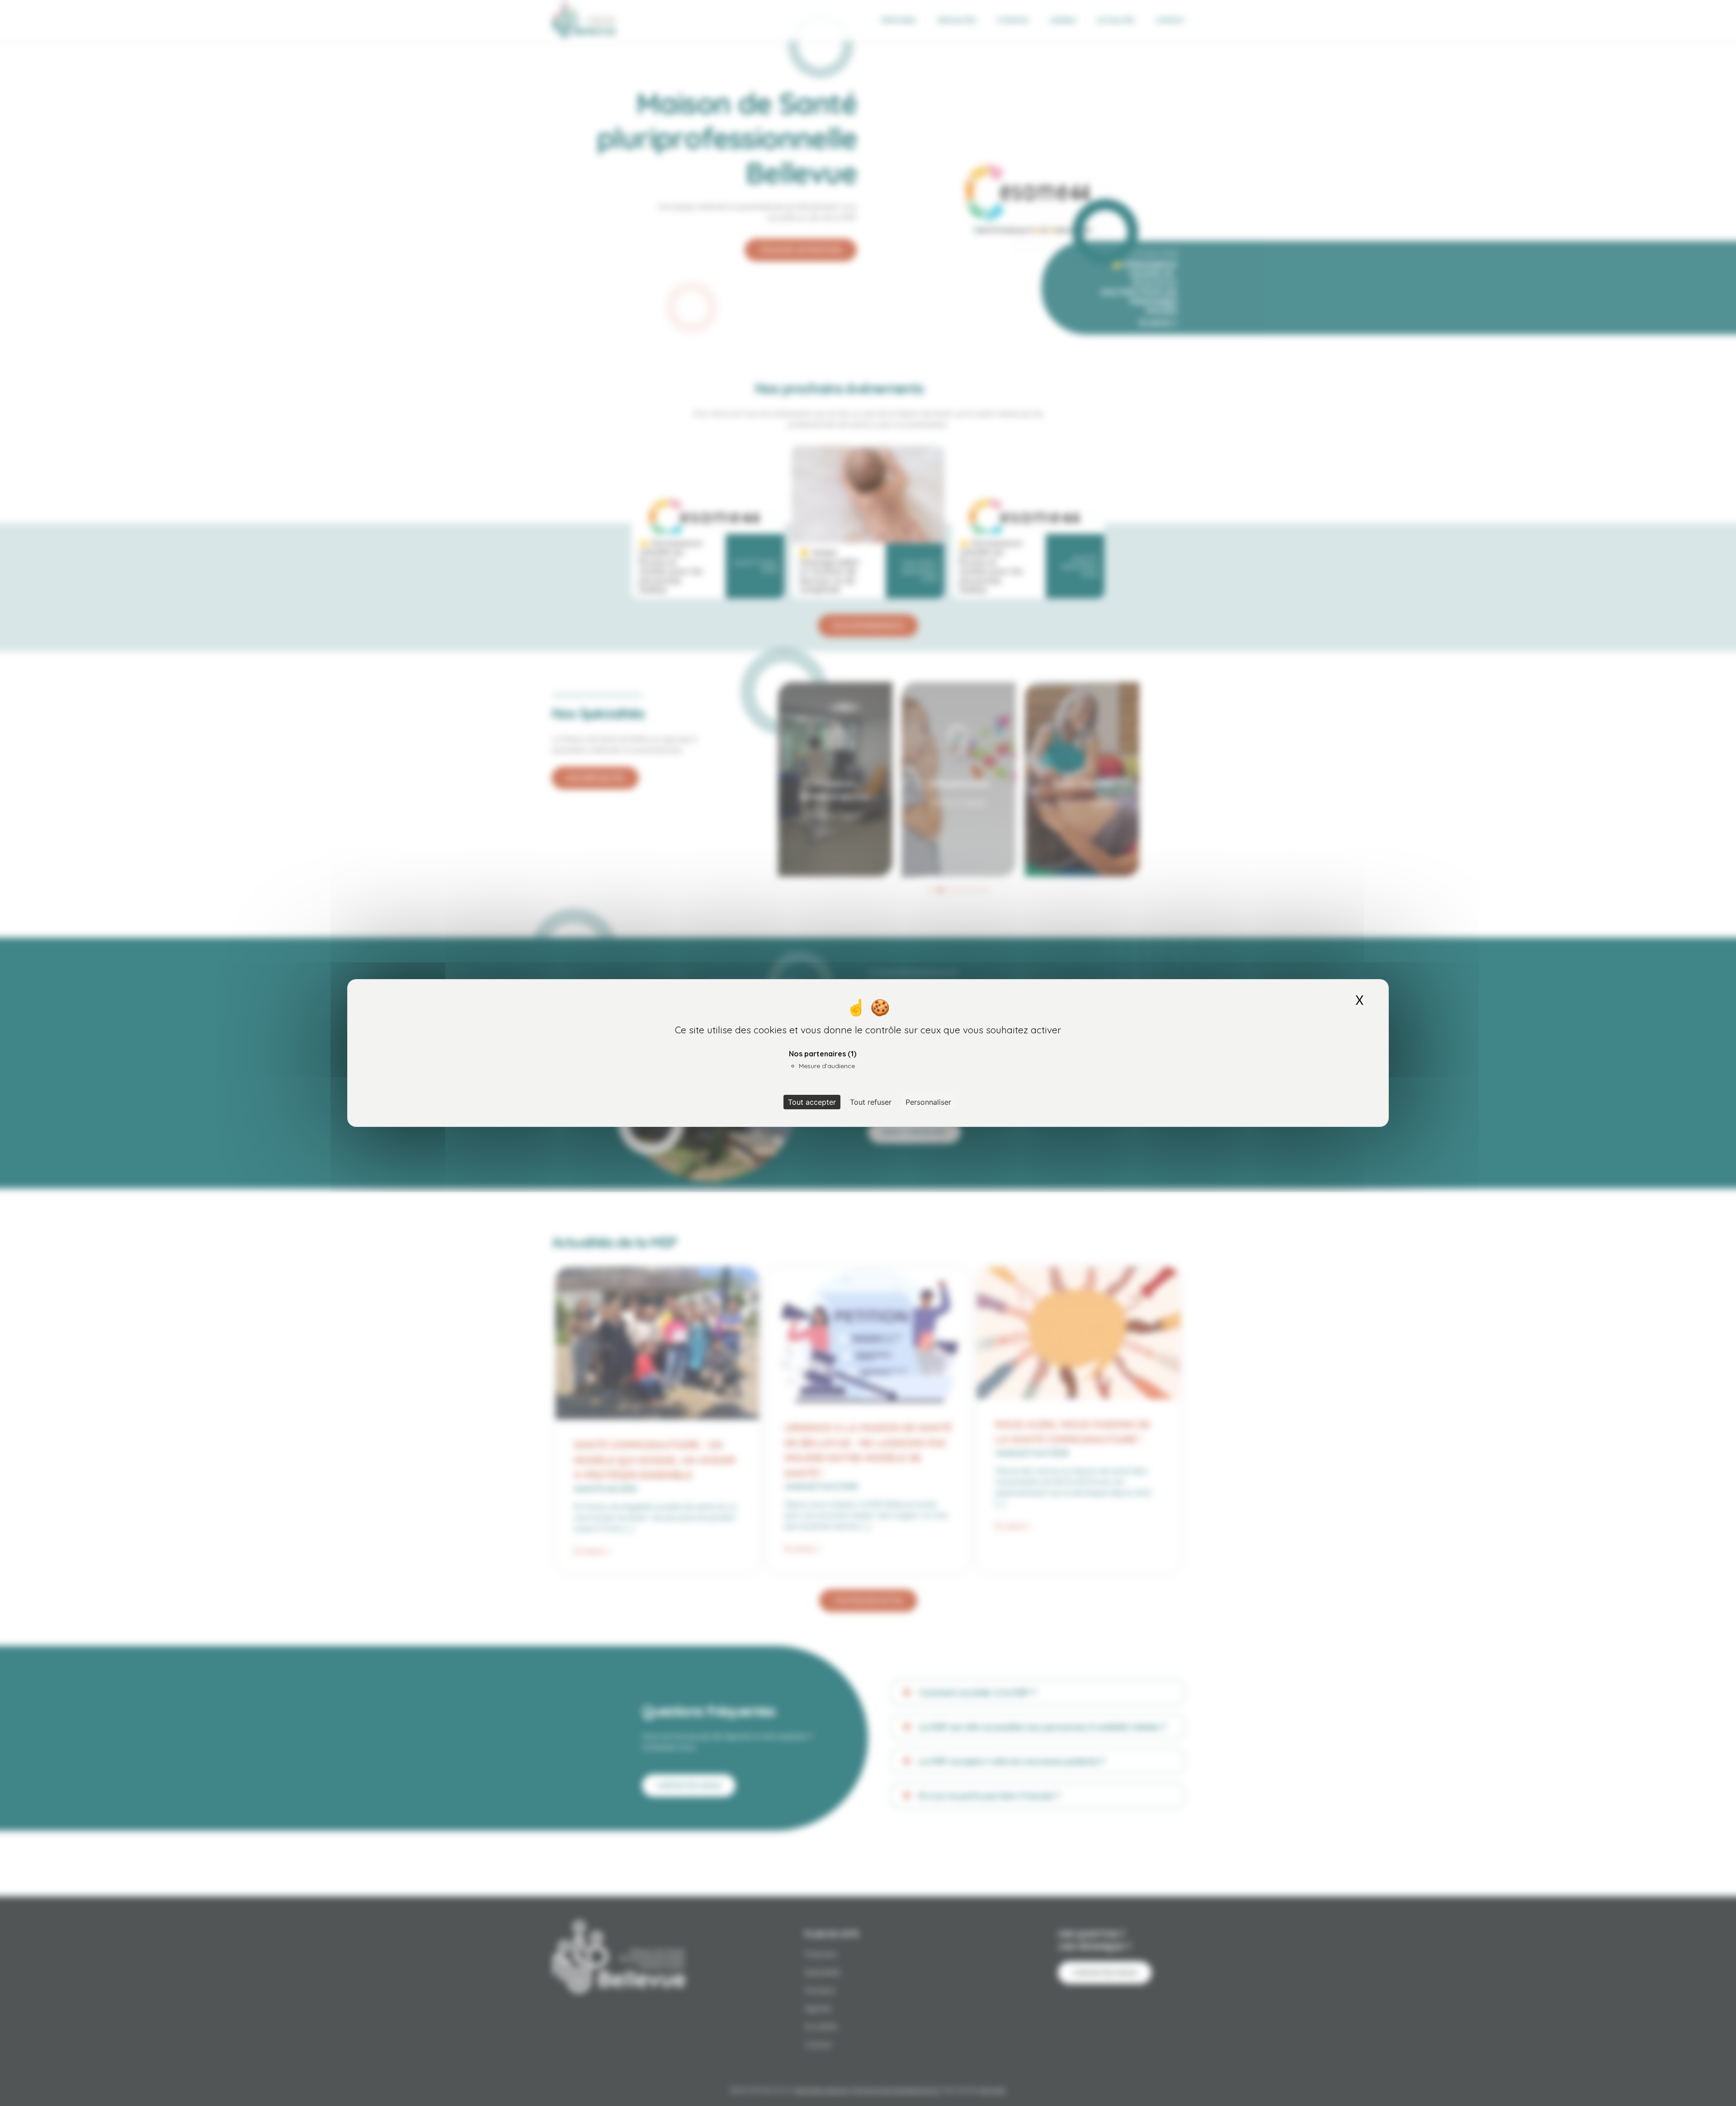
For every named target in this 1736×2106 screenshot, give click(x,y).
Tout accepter (812, 1102)
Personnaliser (928, 1102)
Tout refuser (871, 1102)
